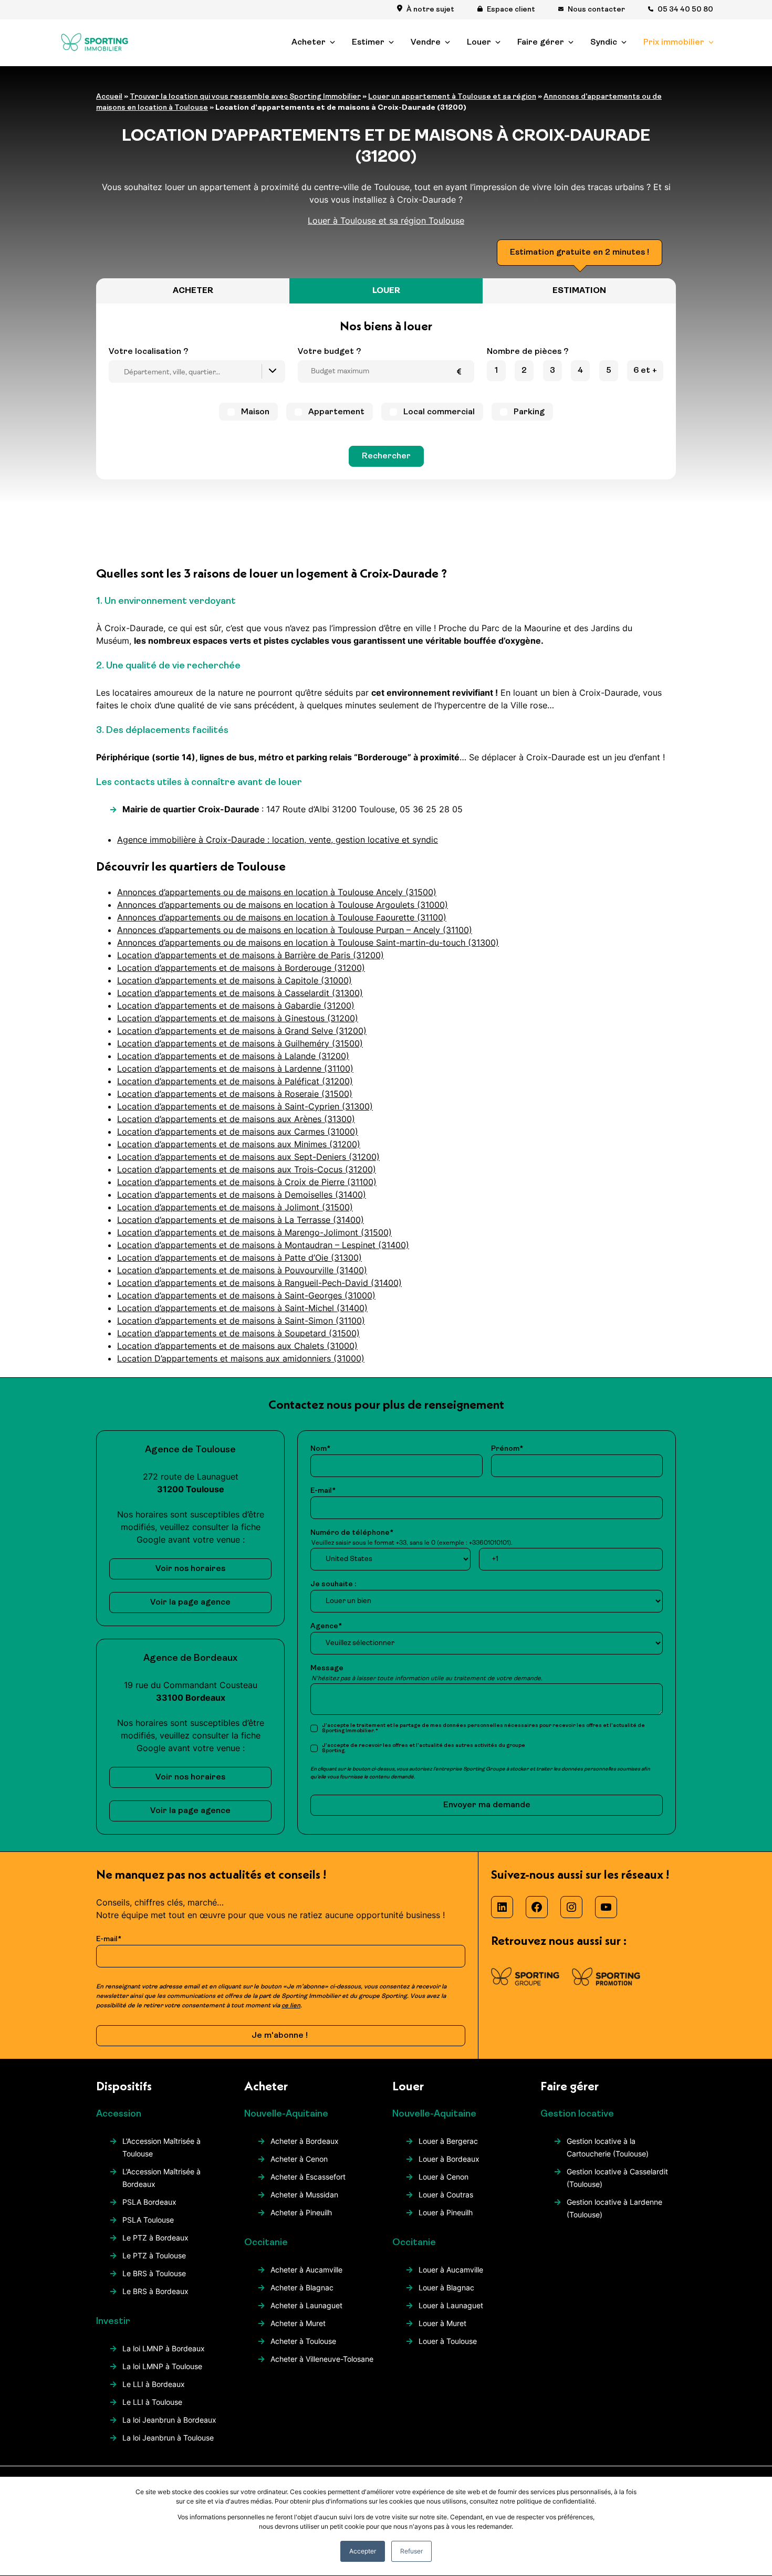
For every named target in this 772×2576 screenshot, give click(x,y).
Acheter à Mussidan (304, 2195)
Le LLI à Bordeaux (154, 2384)
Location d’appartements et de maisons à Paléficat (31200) (235, 1081)
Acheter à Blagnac (302, 2287)
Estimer (368, 43)
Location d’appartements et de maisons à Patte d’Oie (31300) (239, 1258)
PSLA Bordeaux (149, 2202)
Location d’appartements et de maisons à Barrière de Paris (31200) (251, 955)
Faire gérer (541, 43)
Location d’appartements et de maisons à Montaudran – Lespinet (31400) (263, 1245)
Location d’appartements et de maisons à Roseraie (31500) (235, 1094)
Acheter (309, 43)
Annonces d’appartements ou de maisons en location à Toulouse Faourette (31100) (282, 917)
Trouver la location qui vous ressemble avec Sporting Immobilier (245, 97)
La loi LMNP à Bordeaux (164, 2348)
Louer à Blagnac (446, 2287)
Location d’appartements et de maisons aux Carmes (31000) (238, 1132)
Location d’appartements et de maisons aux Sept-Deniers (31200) (248, 1157)
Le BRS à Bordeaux (155, 2291)
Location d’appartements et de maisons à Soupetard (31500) (238, 1333)
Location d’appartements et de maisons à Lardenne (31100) (235, 1069)
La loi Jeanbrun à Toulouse (168, 2438)
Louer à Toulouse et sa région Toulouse (386, 221)
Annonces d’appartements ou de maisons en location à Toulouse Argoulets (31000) (283, 905)
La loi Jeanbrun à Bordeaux (169, 2420)
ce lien (291, 2006)
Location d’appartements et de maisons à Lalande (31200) (233, 1056)
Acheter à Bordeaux (305, 2141)
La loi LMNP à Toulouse (162, 2366)
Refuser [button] (411, 2551)
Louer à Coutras (446, 2195)
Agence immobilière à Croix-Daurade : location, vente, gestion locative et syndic (278, 840)
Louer (479, 43)
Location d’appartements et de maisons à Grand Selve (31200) (242, 1031)
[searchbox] (200, 373)
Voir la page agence (190, 1603)
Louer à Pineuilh (446, 2212)
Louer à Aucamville (451, 2270)
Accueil (109, 97)
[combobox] (197, 371)
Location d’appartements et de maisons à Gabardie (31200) (236, 1006)
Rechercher (386, 456)
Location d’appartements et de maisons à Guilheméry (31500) (240, 1043)
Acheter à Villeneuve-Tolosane (322, 2359)
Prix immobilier (674, 43)
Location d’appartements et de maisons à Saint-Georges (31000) (246, 1295)
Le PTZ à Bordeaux (155, 2238)
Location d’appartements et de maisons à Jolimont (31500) (235, 1207)
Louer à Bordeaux (449, 2159)
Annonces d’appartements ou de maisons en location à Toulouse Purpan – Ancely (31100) (295, 930)
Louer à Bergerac (448, 2141)
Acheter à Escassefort (308, 2177)
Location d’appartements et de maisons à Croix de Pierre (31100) (247, 1182)
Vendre (426, 43)
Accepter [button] (363, 2551)
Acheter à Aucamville (306, 2270)
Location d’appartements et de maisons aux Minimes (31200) (239, 1144)
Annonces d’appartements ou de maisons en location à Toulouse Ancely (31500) (277, 892)
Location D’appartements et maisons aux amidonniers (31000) (241, 1358)
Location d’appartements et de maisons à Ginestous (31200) (238, 1018)
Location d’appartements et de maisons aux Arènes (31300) (236, 1119)
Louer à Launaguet (451, 2305)
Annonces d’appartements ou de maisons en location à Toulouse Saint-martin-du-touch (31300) (308, 943)
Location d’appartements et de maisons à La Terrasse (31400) (241, 1220)
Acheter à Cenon (299, 2159)
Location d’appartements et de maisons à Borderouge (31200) (241, 968)
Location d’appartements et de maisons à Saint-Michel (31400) (242, 1308)
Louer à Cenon (444, 2177)
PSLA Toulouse (148, 2220)
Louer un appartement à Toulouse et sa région (452, 97)
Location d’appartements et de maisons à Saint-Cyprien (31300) (245, 1106)
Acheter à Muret (298, 2323)
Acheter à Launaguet (306, 2305)
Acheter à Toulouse (303, 2341)
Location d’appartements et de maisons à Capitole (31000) (234, 980)
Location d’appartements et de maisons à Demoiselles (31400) (242, 1195)
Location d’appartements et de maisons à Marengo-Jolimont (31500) (254, 1232)
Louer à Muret (442, 2323)
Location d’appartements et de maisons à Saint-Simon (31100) (241, 1321)
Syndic (604, 43)
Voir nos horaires (190, 1569)
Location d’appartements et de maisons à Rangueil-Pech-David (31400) (259, 1283)
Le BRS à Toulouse (154, 2273)
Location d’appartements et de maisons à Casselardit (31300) (240, 993)
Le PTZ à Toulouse (154, 2255)
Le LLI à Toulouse (152, 2402)
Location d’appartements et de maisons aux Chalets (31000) (237, 1346)
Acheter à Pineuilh (301, 2212)
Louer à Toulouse (448, 2341)
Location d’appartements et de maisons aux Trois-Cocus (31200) (247, 1169)
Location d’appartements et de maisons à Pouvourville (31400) (242, 1270)
